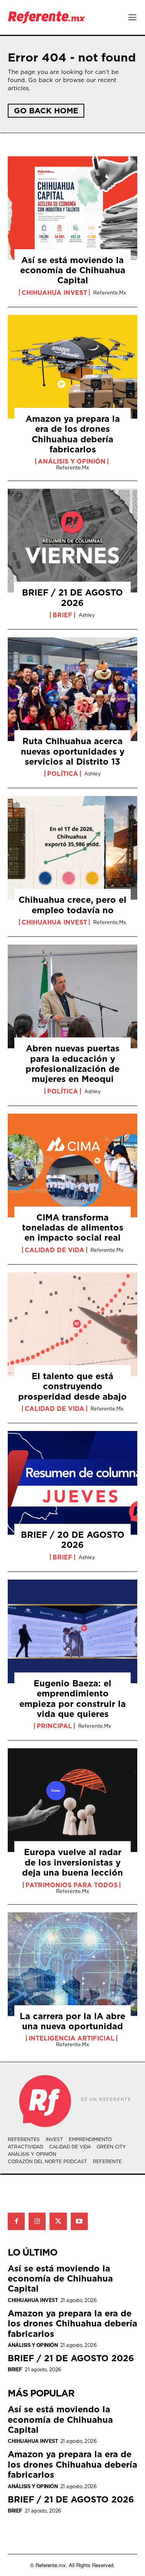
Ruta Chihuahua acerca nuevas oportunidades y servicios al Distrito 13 (73, 751)
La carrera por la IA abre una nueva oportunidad (72, 2021)
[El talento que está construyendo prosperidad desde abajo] (72, 1324)
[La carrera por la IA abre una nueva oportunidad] (72, 1964)
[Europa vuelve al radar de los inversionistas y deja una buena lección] (72, 1800)
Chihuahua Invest (54, 293)
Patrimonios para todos (72, 1885)
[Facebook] (16, 2221)
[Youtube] (79, 2221)
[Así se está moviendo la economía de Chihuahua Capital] (72, 208)
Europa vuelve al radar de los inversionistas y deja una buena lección (72, 1862)
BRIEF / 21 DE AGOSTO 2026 (72, 597)
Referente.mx (110, 293)
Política (63, 774)
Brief (62, 615)
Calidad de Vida (55, 1250)
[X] (58, 2221)
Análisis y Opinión (72, 461)
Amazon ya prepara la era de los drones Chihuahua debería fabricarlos (73, 434)
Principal (54, 1726)
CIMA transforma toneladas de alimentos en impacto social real (73, 1227)
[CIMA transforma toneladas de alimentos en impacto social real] (72, 1166)
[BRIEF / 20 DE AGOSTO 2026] (72, 1483)
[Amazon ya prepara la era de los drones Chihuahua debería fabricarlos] (72, 367)
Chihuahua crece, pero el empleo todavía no (72, 905)
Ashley (87, 615)
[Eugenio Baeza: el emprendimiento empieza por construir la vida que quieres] (72, 1631)
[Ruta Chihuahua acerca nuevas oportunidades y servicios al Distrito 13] (72, 689)
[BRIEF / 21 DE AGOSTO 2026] (72, 541)
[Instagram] (37, 2221)
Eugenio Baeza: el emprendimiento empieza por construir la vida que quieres (72, 1698)
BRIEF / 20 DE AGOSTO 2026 (73, 1540)
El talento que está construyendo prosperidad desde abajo (72, 1386)
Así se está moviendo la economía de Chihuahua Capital (73, 270)
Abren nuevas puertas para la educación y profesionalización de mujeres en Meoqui (72, 1063)
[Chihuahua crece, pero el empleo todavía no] (72, 848)
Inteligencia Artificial (72, 2038)
